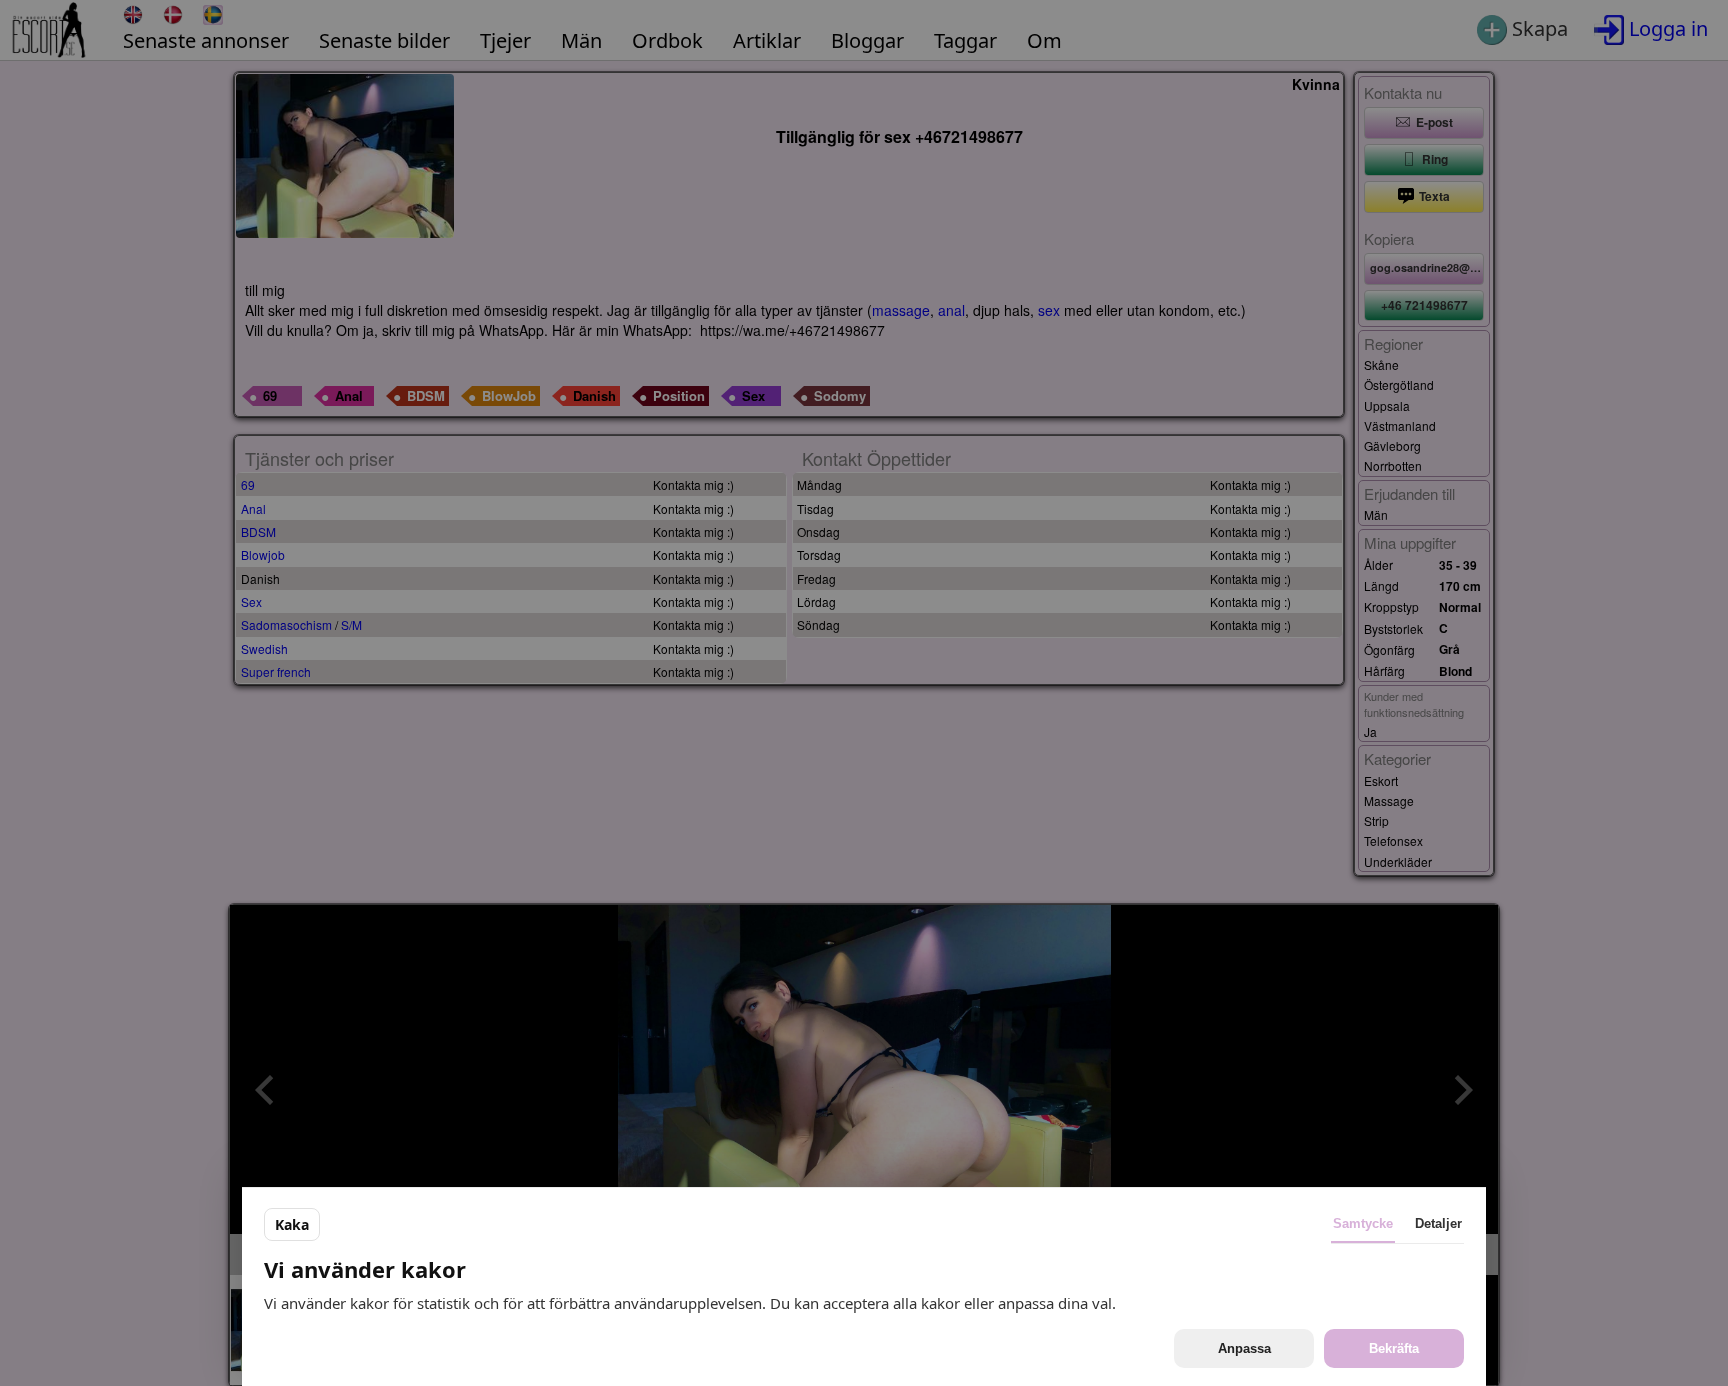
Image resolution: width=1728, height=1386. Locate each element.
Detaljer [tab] (1438, 1223)
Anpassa (1244, 1348)
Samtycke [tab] (1363, 1223)
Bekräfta (1394, 1348)
